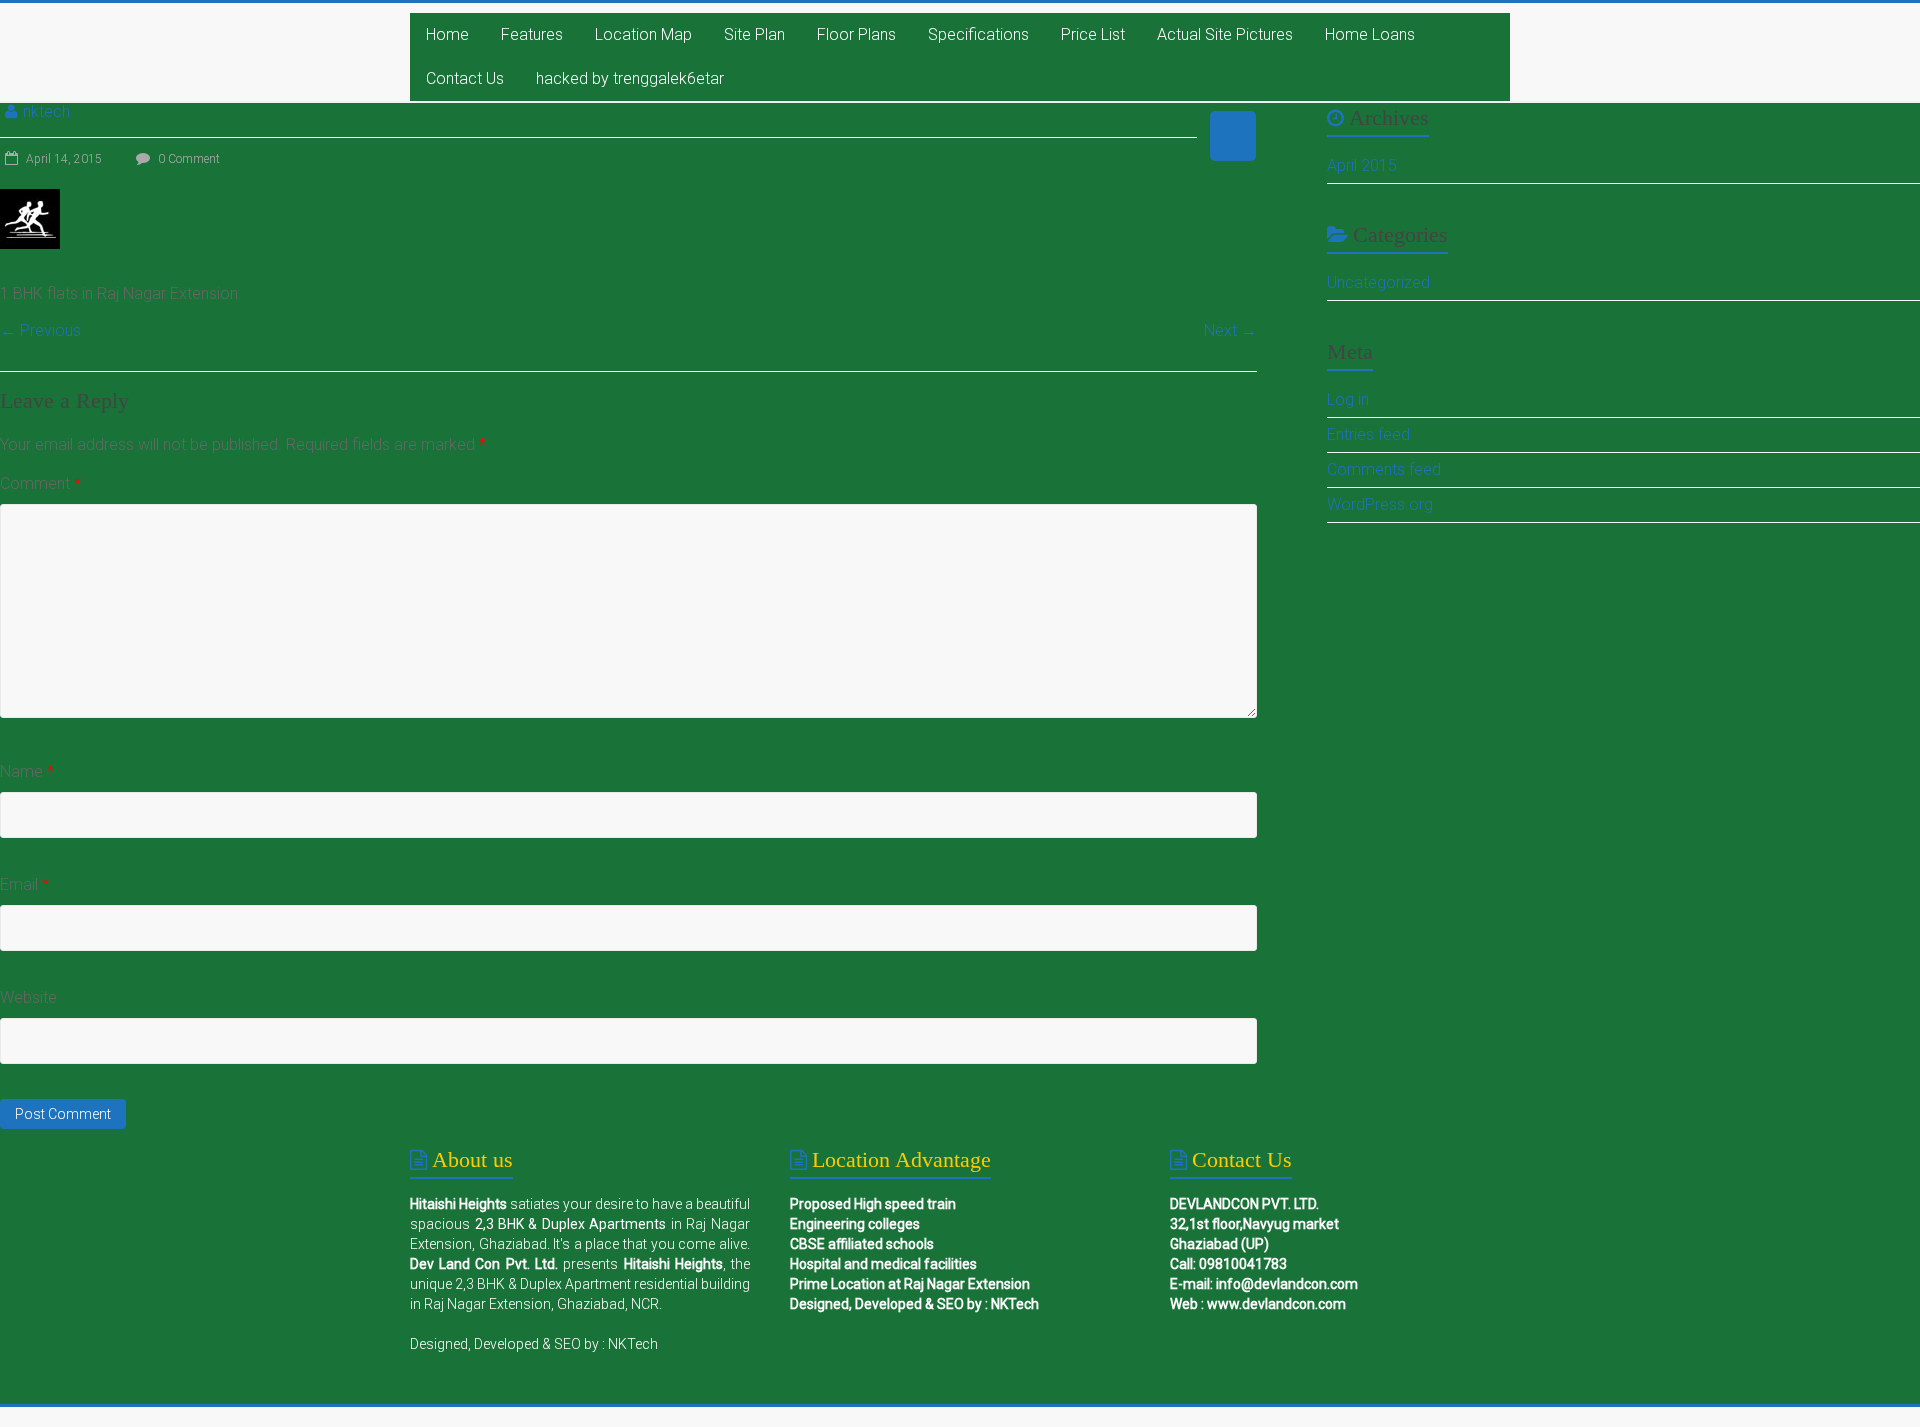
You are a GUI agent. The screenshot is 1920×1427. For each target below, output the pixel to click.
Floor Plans (856, 34)
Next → (1230, 330)
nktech (46, 111)
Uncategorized (1378, 282)
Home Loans (1370, 34)
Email (24, 884)
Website (28, 997)
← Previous (40, 330)
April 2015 (1362, 165)
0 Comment (187, 159)
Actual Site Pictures (1225, 34)
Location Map (643, 34)
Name (27, 771)
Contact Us (465, 78)
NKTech (633, 1344)
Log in (1348, 399)
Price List (1093, 34)
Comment (40, 483)
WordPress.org (1380, 504)
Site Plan (754, 34)
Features (532, 34)
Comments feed (1384, 469)
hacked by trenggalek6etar (630, 78)
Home (447, 34)
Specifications (978, 34)
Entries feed (1368, 434)
